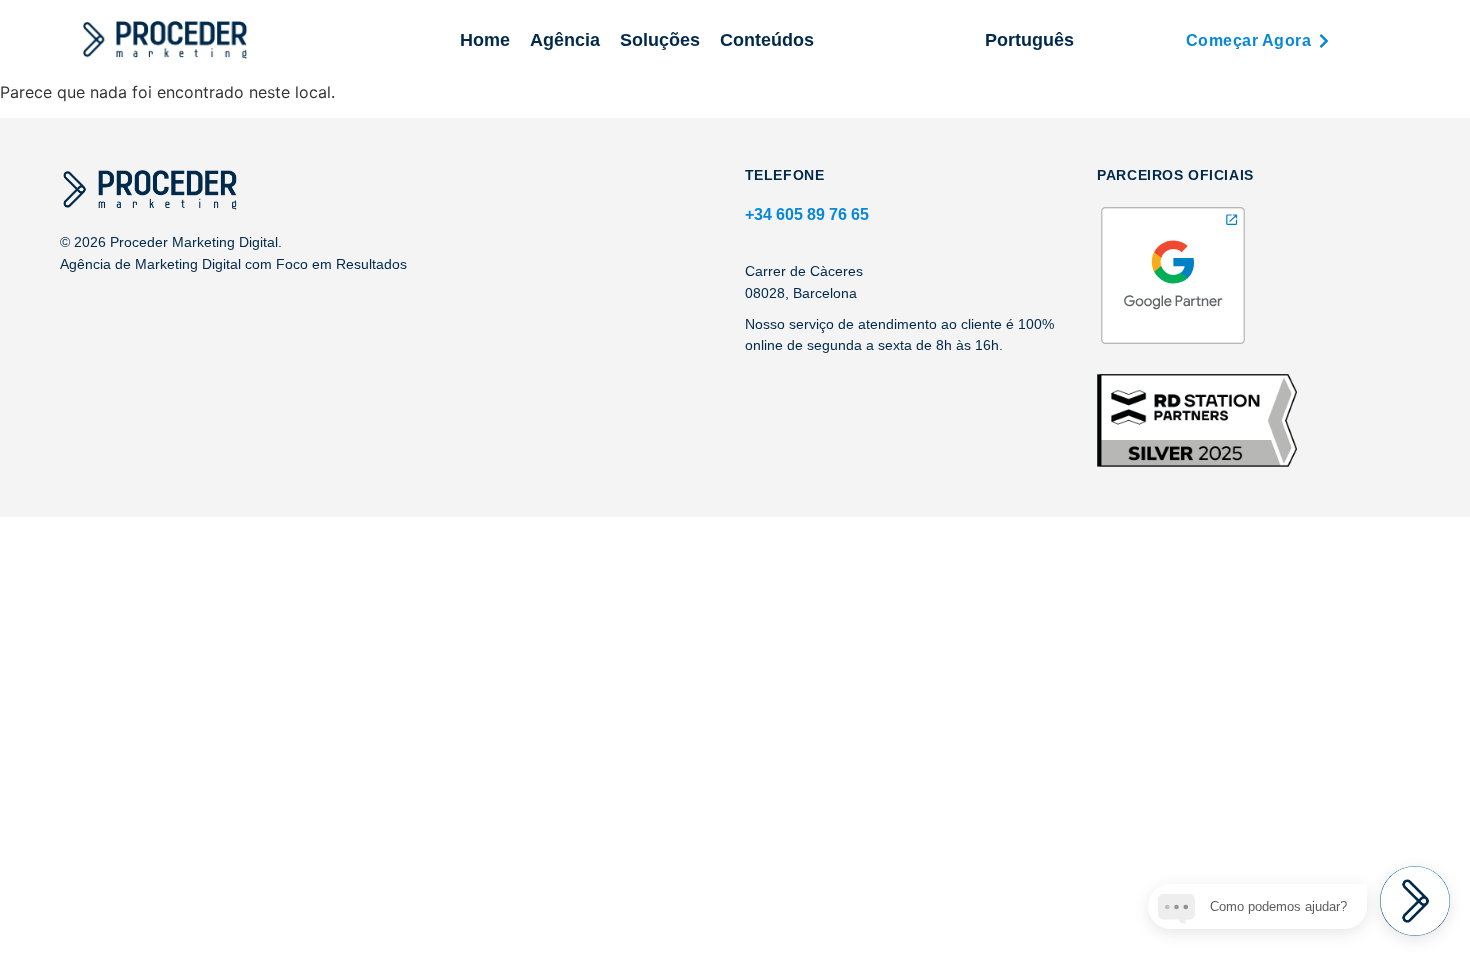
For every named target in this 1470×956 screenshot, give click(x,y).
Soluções (660, 40)
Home (485, 40)
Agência (565, 40)
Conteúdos (767, 40)
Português (1029, 40)
